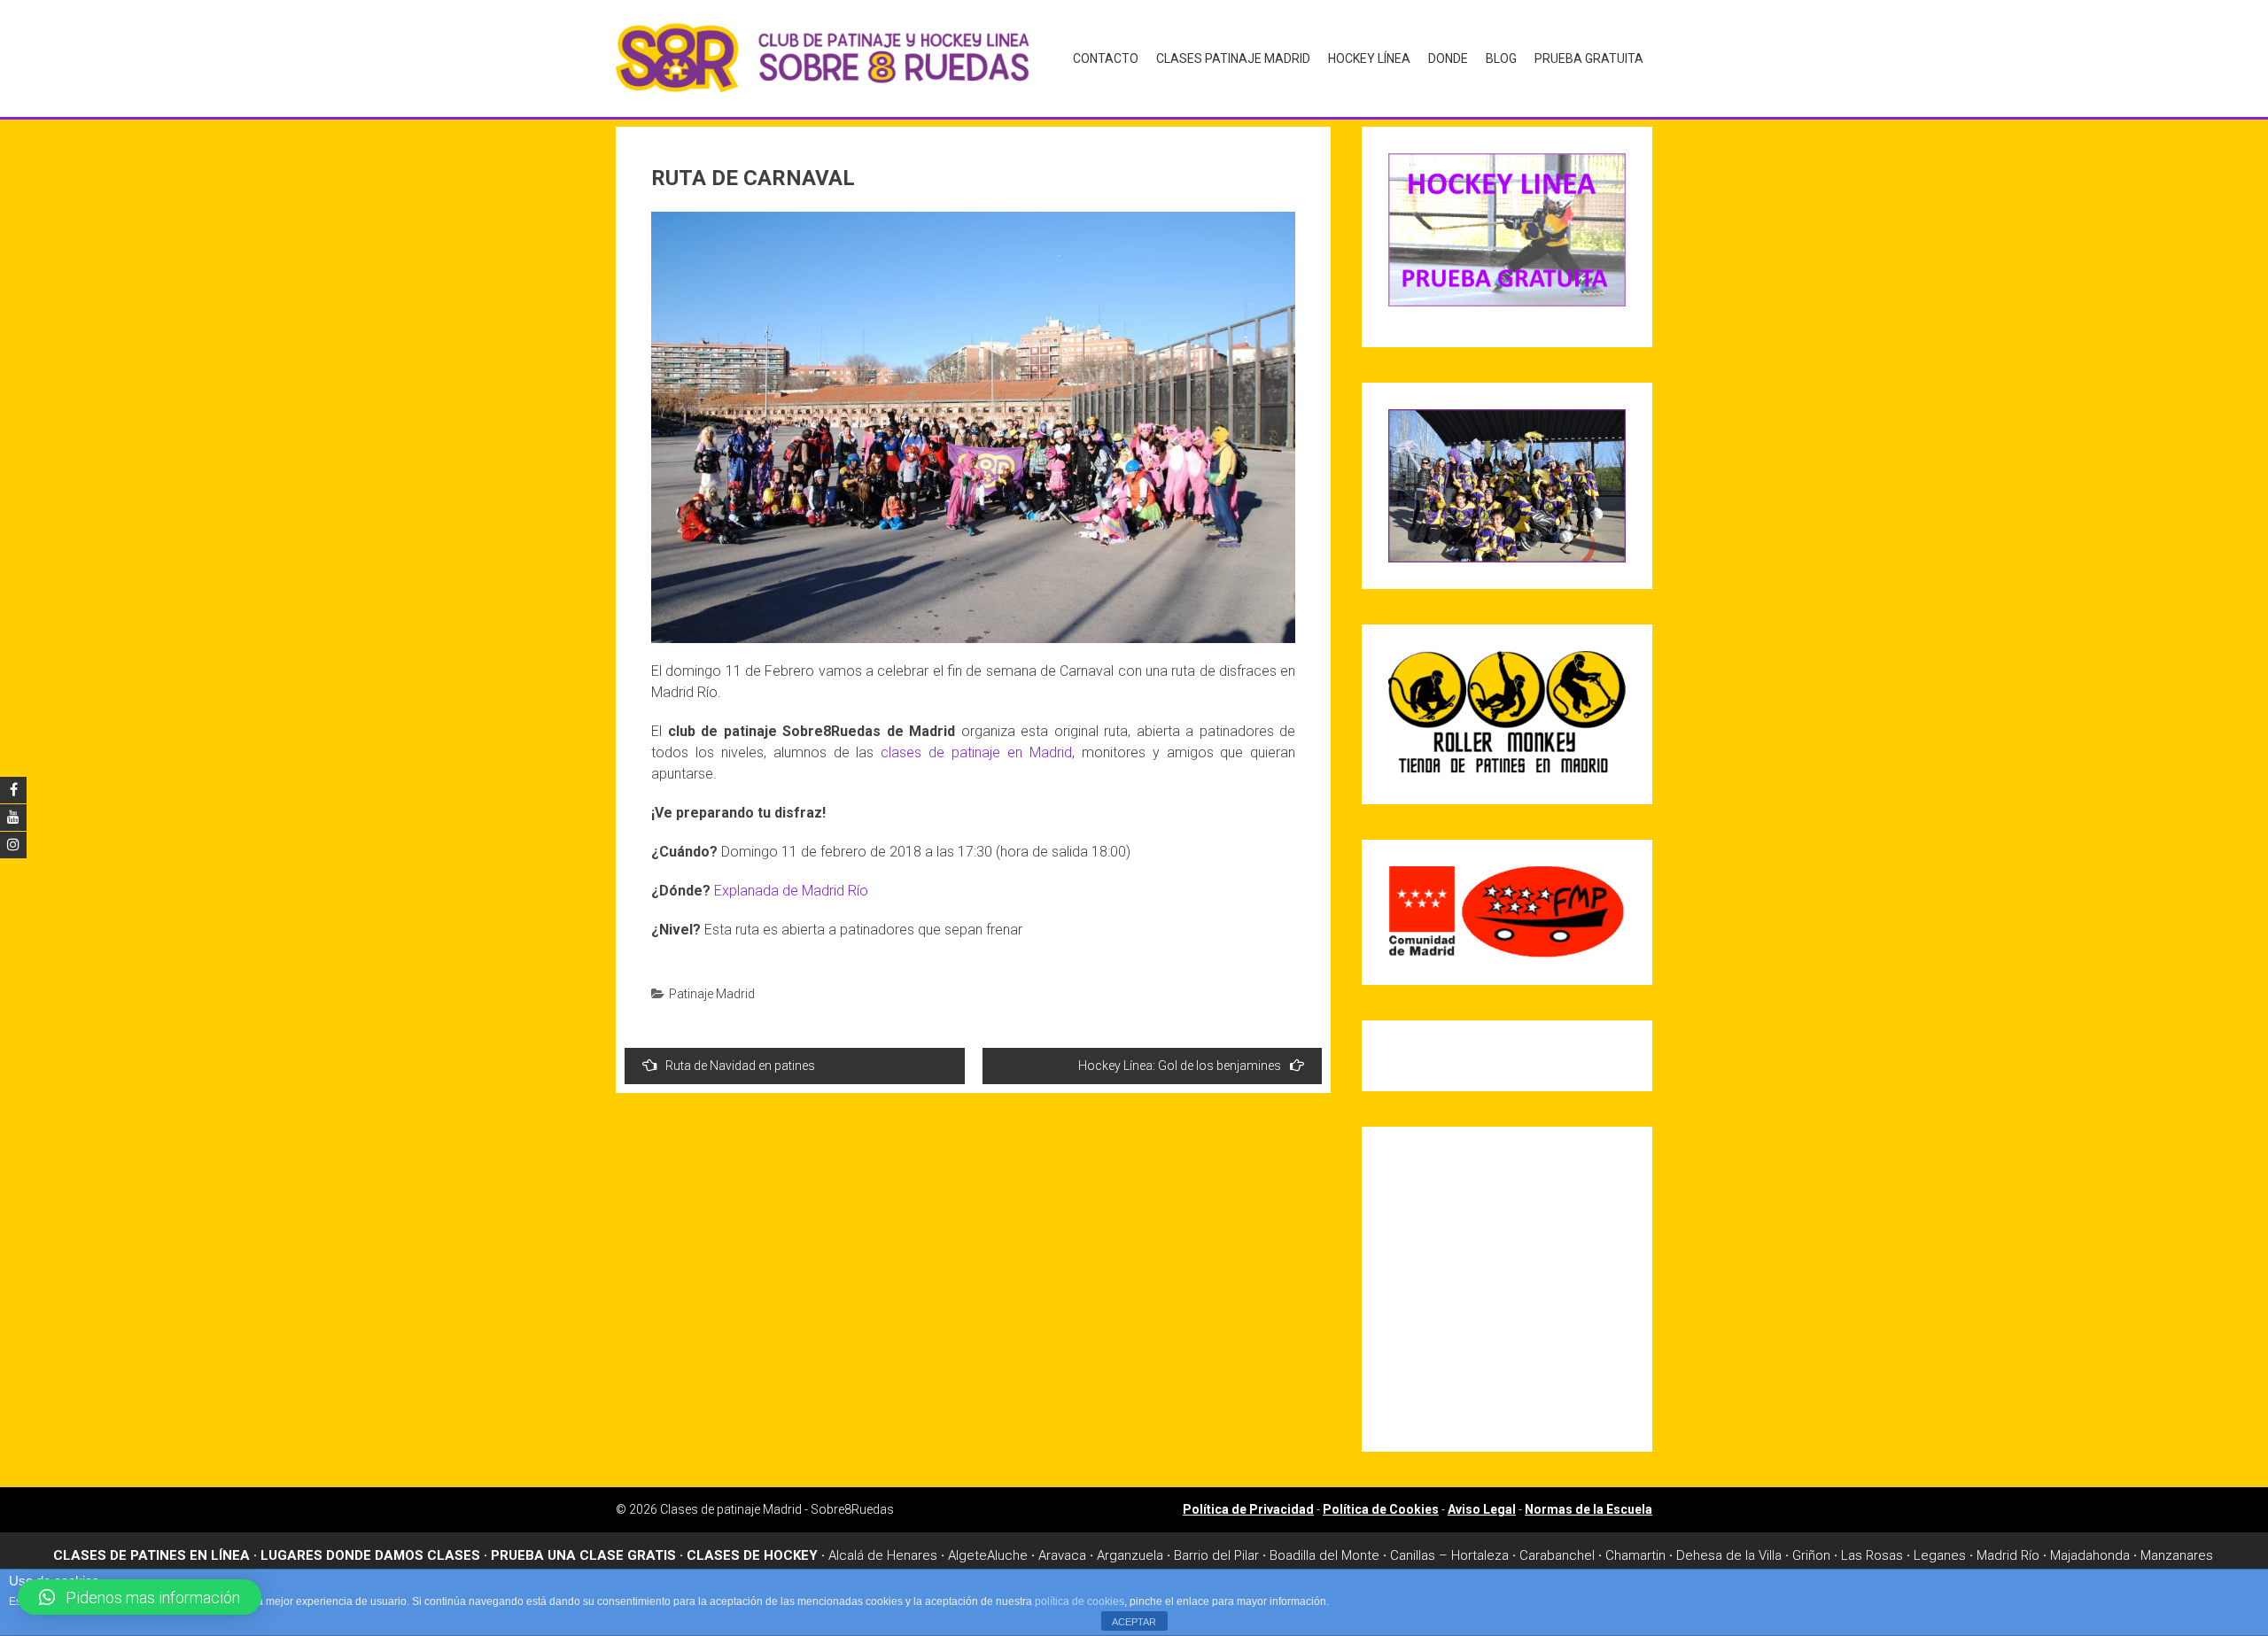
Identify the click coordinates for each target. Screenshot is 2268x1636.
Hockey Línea (1369, 58)
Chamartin (1635, 1555)
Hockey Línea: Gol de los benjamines (1180, 1066)
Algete (967, 1555)
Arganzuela (1130, 1555)
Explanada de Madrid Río (791, 891)
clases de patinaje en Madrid (976, 752)
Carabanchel (1557, 1555)
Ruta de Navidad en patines (740, 1066)
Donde (1448, 58)
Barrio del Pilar (1216, 1555)
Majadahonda (2090, 1555)
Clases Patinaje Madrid (1233, 58)
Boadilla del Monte (1324, 1555)
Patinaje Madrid (712, 994)
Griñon (1811, 1555)
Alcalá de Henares (883, 1555)
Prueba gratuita (1589, 58)
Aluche (1007, 1555)
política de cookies (1080, 1601)
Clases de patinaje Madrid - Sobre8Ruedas (777, 1509)
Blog (1501, 58)
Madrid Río (2008, 1555)
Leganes (1940, 1555)
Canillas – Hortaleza (1449, 1555)
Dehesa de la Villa (1729, 1555)
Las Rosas (1872, 1555)
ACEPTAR (1134, 1622)
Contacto (1106, 58)
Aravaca (1062, 1555)
